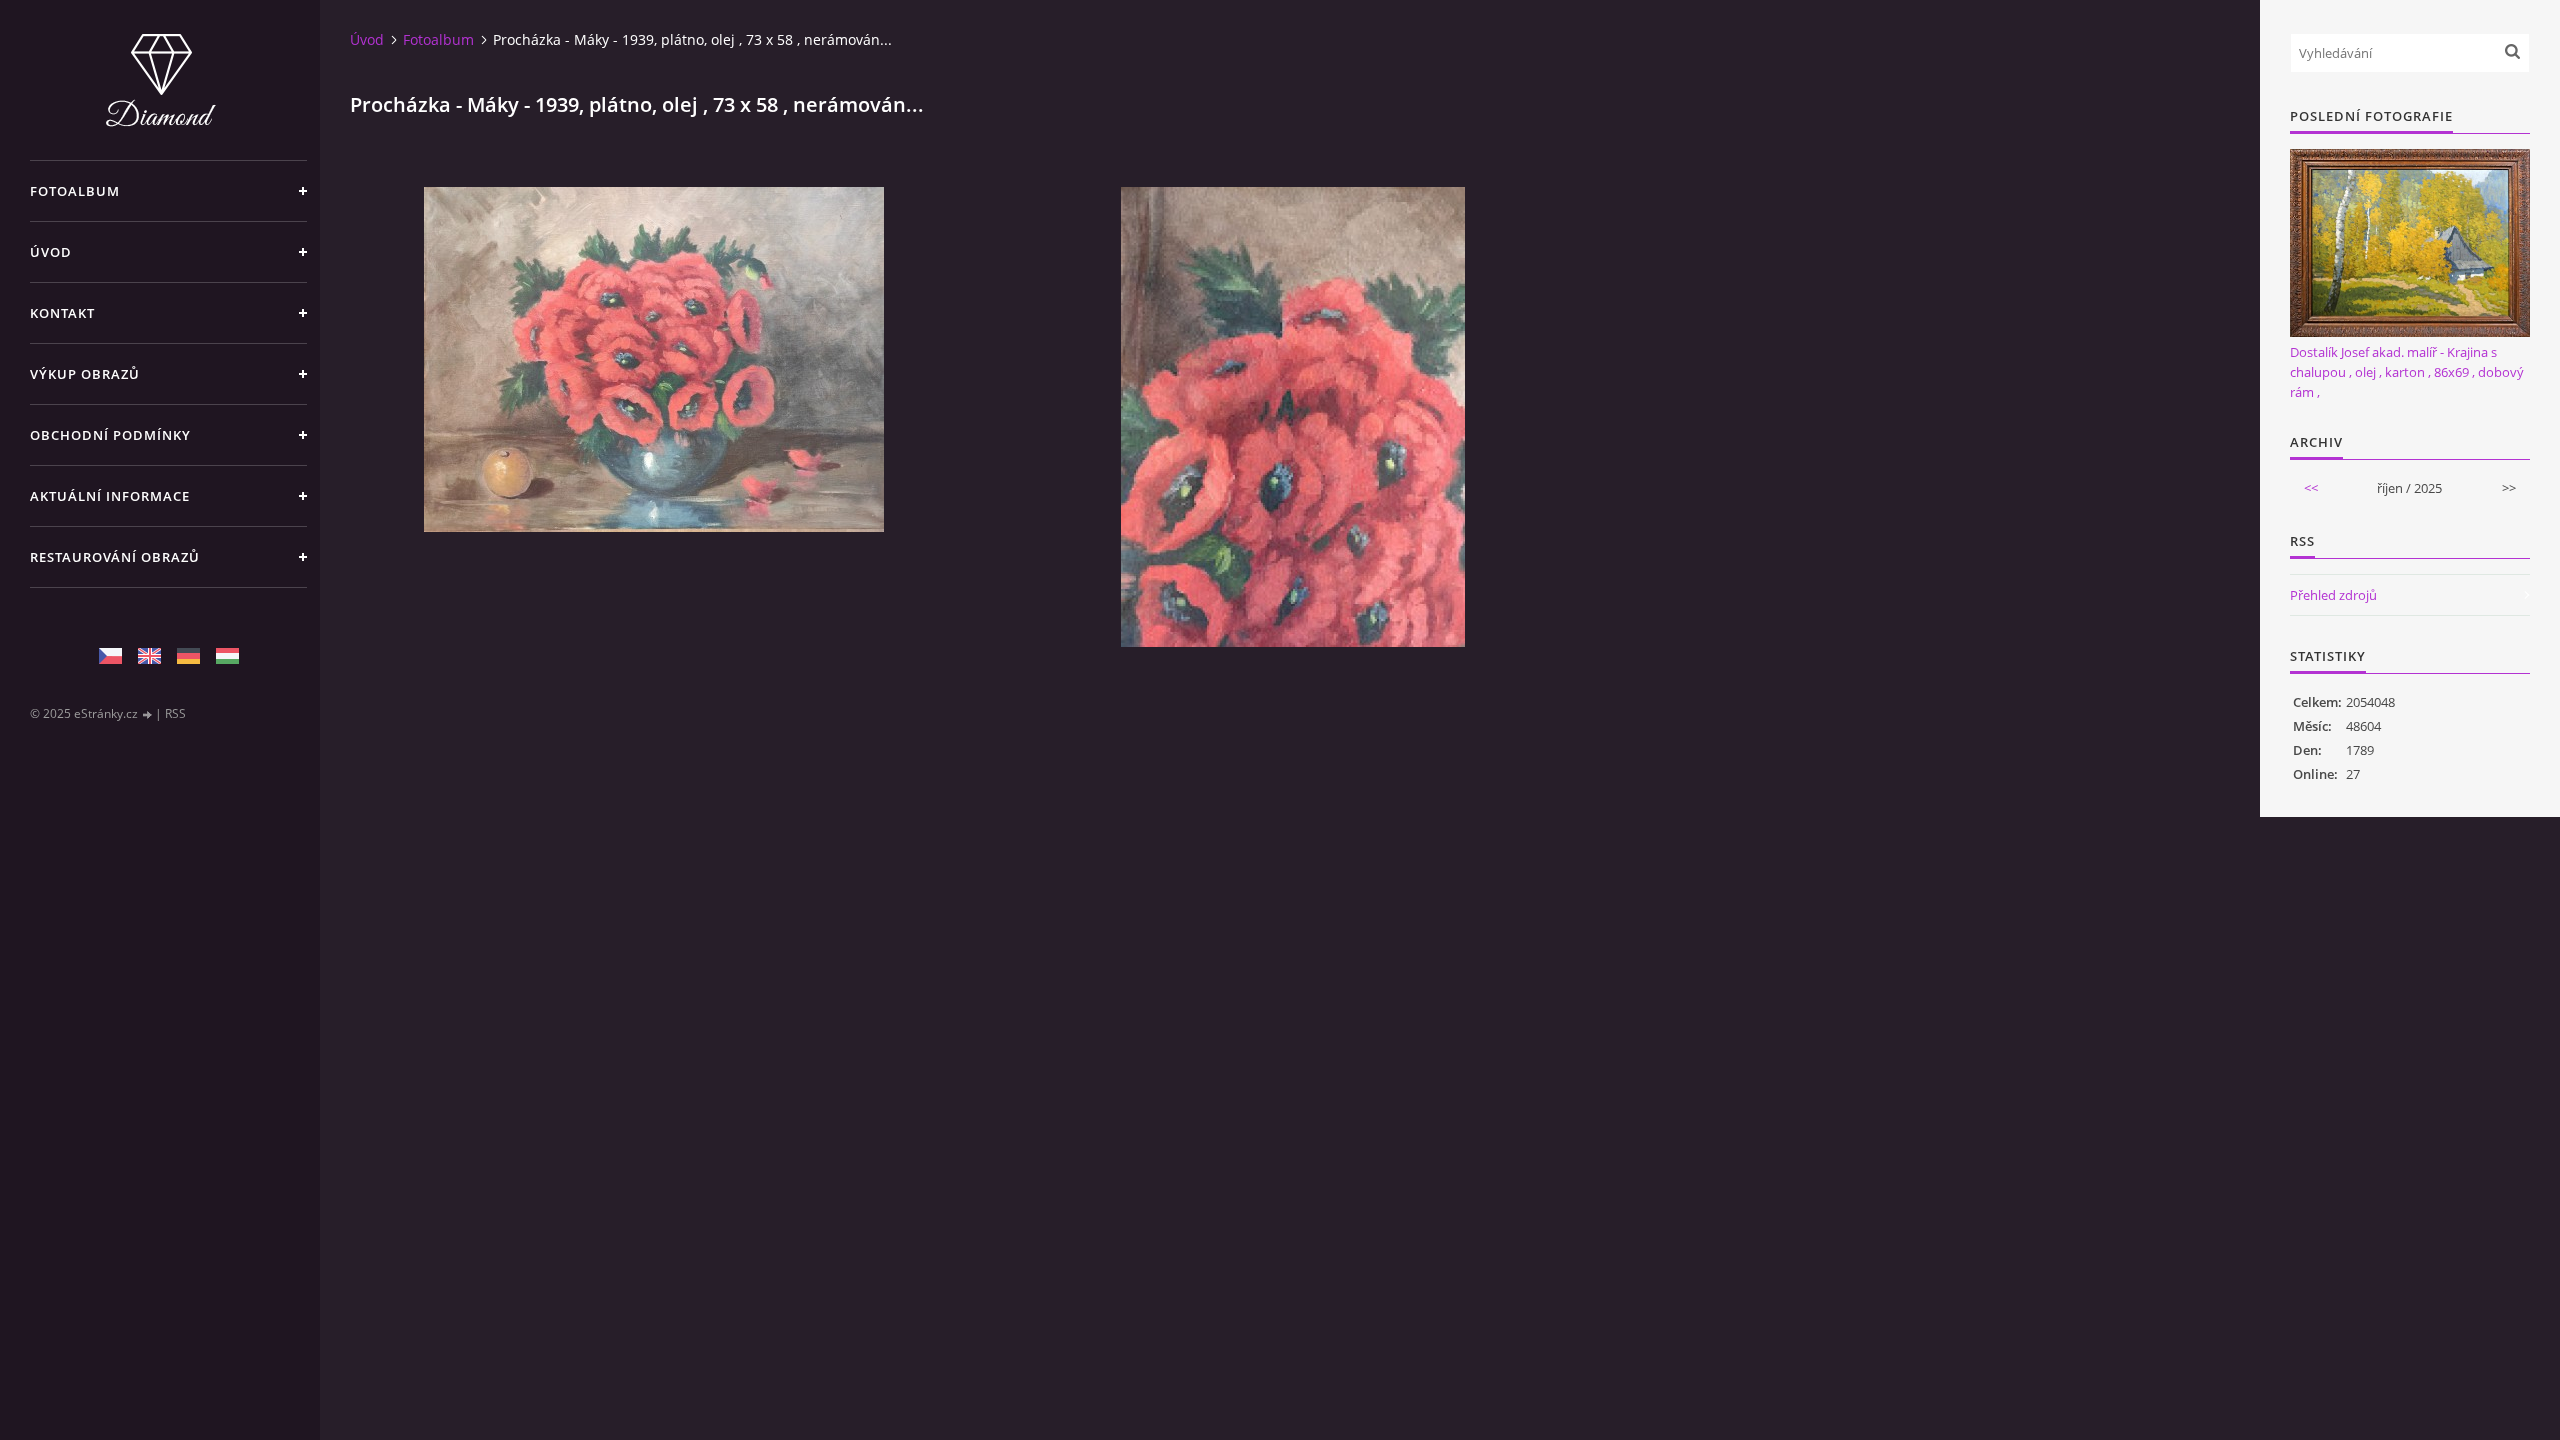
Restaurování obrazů (115, 557)
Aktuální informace (110, 496)
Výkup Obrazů (85, 374)
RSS (175, 713)
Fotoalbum (75, 191)
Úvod (51, 252)
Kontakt (62, 313)
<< (2311, 488)
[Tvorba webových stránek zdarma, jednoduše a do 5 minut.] (148, 714)
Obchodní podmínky (110, 435)
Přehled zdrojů (2333, 595)
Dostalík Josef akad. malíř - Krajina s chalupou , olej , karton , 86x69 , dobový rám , (2407, 372)
